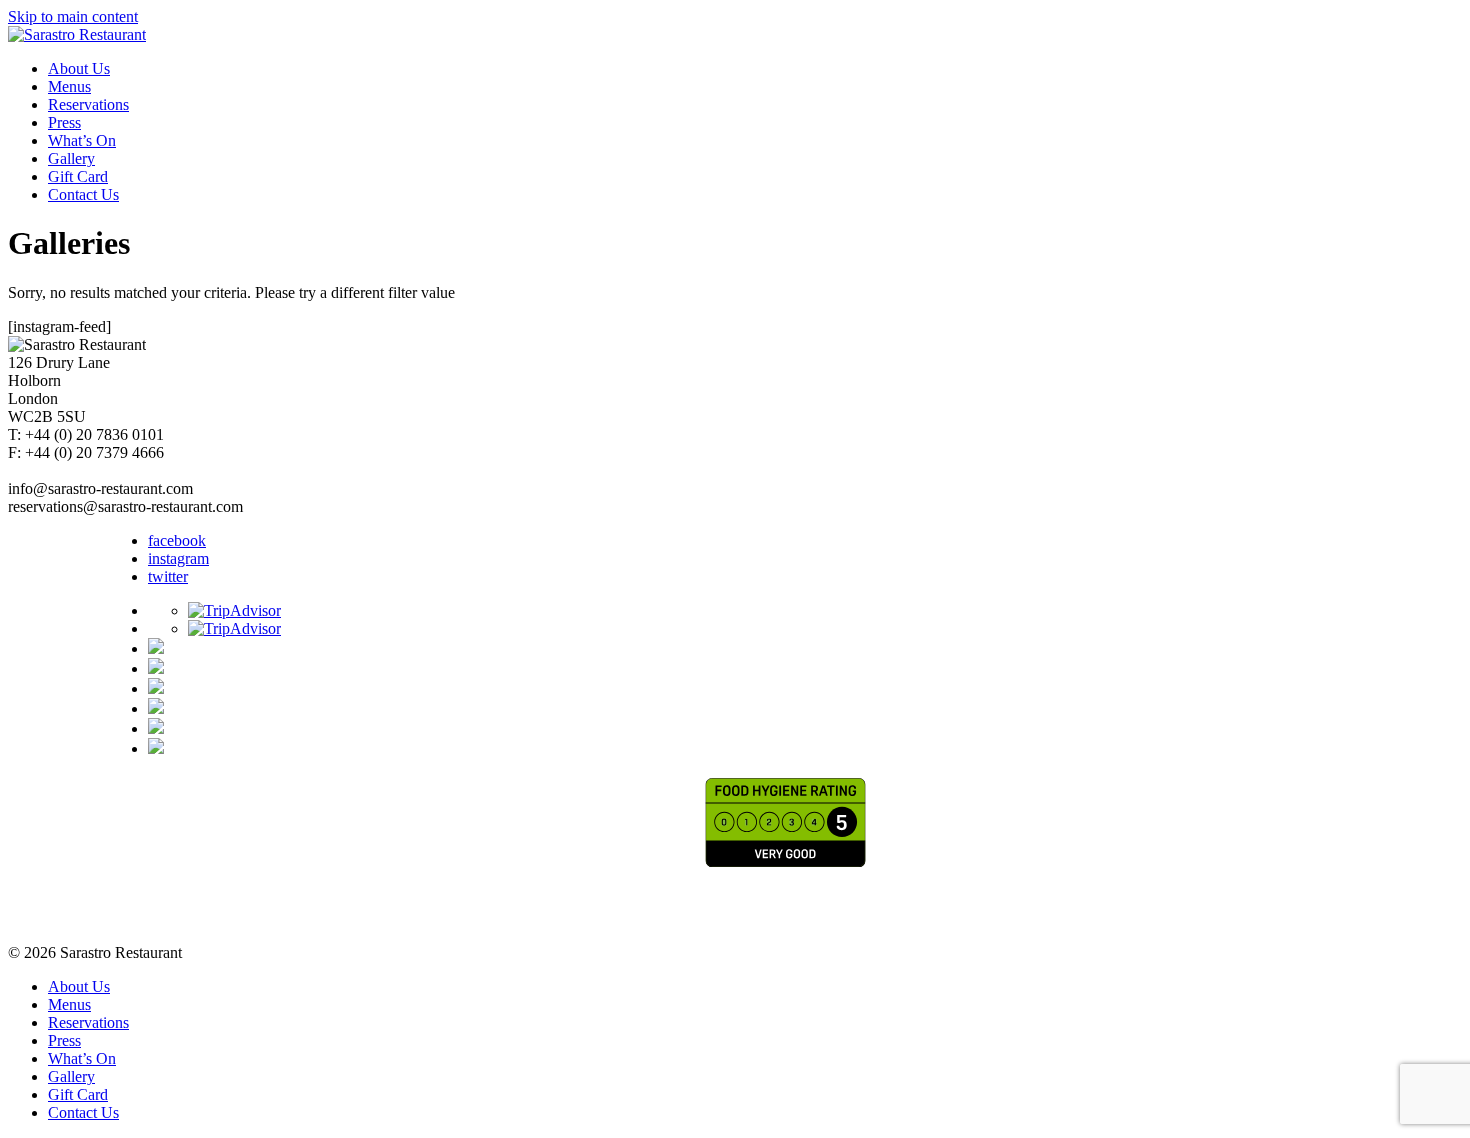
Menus (69, 86)
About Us (79, 68)
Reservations (88, 104)
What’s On (82, 140)
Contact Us (83, 194)
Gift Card (78, 176)
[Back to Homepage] (77, 34)
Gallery (71, 158)
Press (64, 122)
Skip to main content (73, 16)
